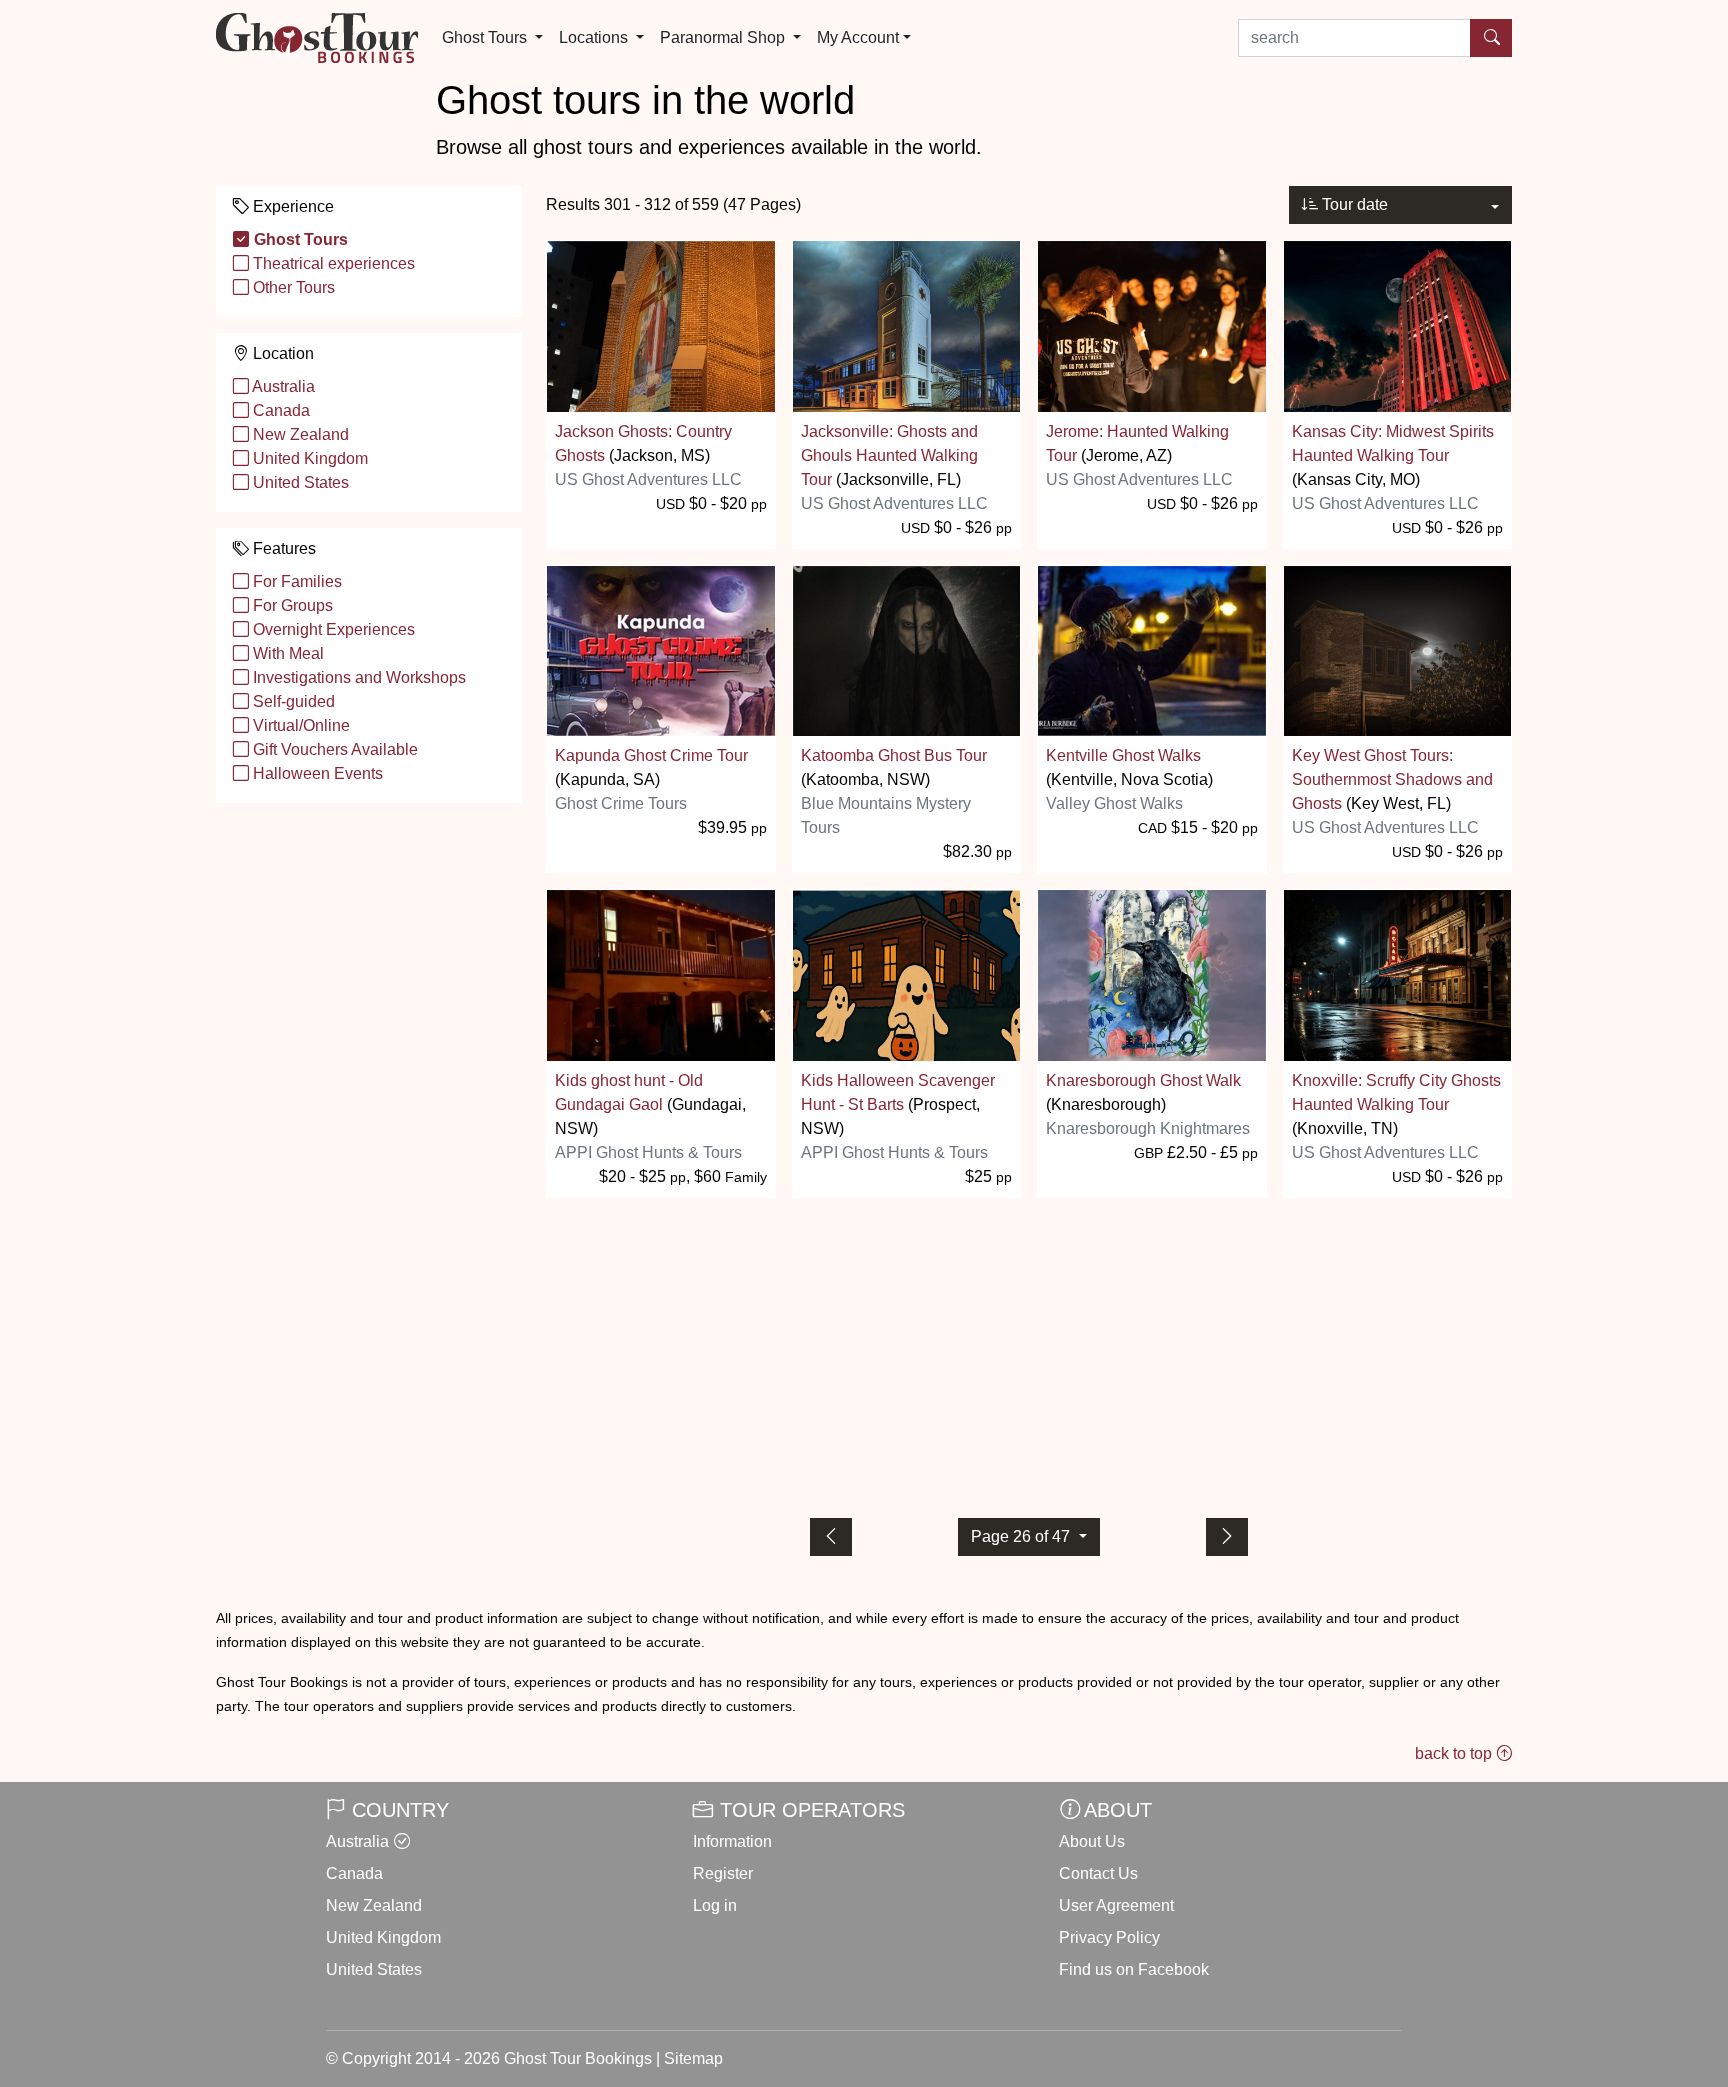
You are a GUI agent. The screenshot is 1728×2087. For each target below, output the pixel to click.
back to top (1455, 1753)
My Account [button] (858, 37)
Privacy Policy (1109, 1937)
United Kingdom (308, 458)
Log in (715, 1905)
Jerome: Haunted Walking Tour (1137, 443)
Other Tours (292, 287)
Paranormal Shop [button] (724, 37)
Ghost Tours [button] (486, 37)
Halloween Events (316, 773)
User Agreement (1116, 1905)
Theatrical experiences (332, 263)
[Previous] (831, 1537)
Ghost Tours (299, 239)
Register (723, 1873)
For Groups (291, 605)
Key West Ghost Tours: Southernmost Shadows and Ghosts (1392, 779)
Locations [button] (595, 37)
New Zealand (299, 434)
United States (299, 482)
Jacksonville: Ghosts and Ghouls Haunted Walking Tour (889, 455)
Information (732, 1841)
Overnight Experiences (332, 629)
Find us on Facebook (1134, 1969)
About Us (1092, 1841)
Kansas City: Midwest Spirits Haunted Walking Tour (1393, 443)
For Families (295, 581)
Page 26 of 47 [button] (1022, 1536)
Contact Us (1098, 1873)
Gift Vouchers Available (333, 749)
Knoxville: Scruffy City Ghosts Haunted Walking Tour (1396, 1092)
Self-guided (292, 701)
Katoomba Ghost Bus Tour (894, 755)
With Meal (286, 653)
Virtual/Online (299, 725)
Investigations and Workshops (357, 677)
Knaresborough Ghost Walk (1143, 1080)
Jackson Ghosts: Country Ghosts (643, 443)
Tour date (1353, 204)
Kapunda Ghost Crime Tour (651, 755)
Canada (279, 410)
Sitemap (693, 2058)
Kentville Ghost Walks (1123, 755)
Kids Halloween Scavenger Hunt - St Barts (898, 1092)
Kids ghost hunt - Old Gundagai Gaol (629, 1092)
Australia (282, 386)
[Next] (1227, 1537)
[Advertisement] (1029, 1354)
